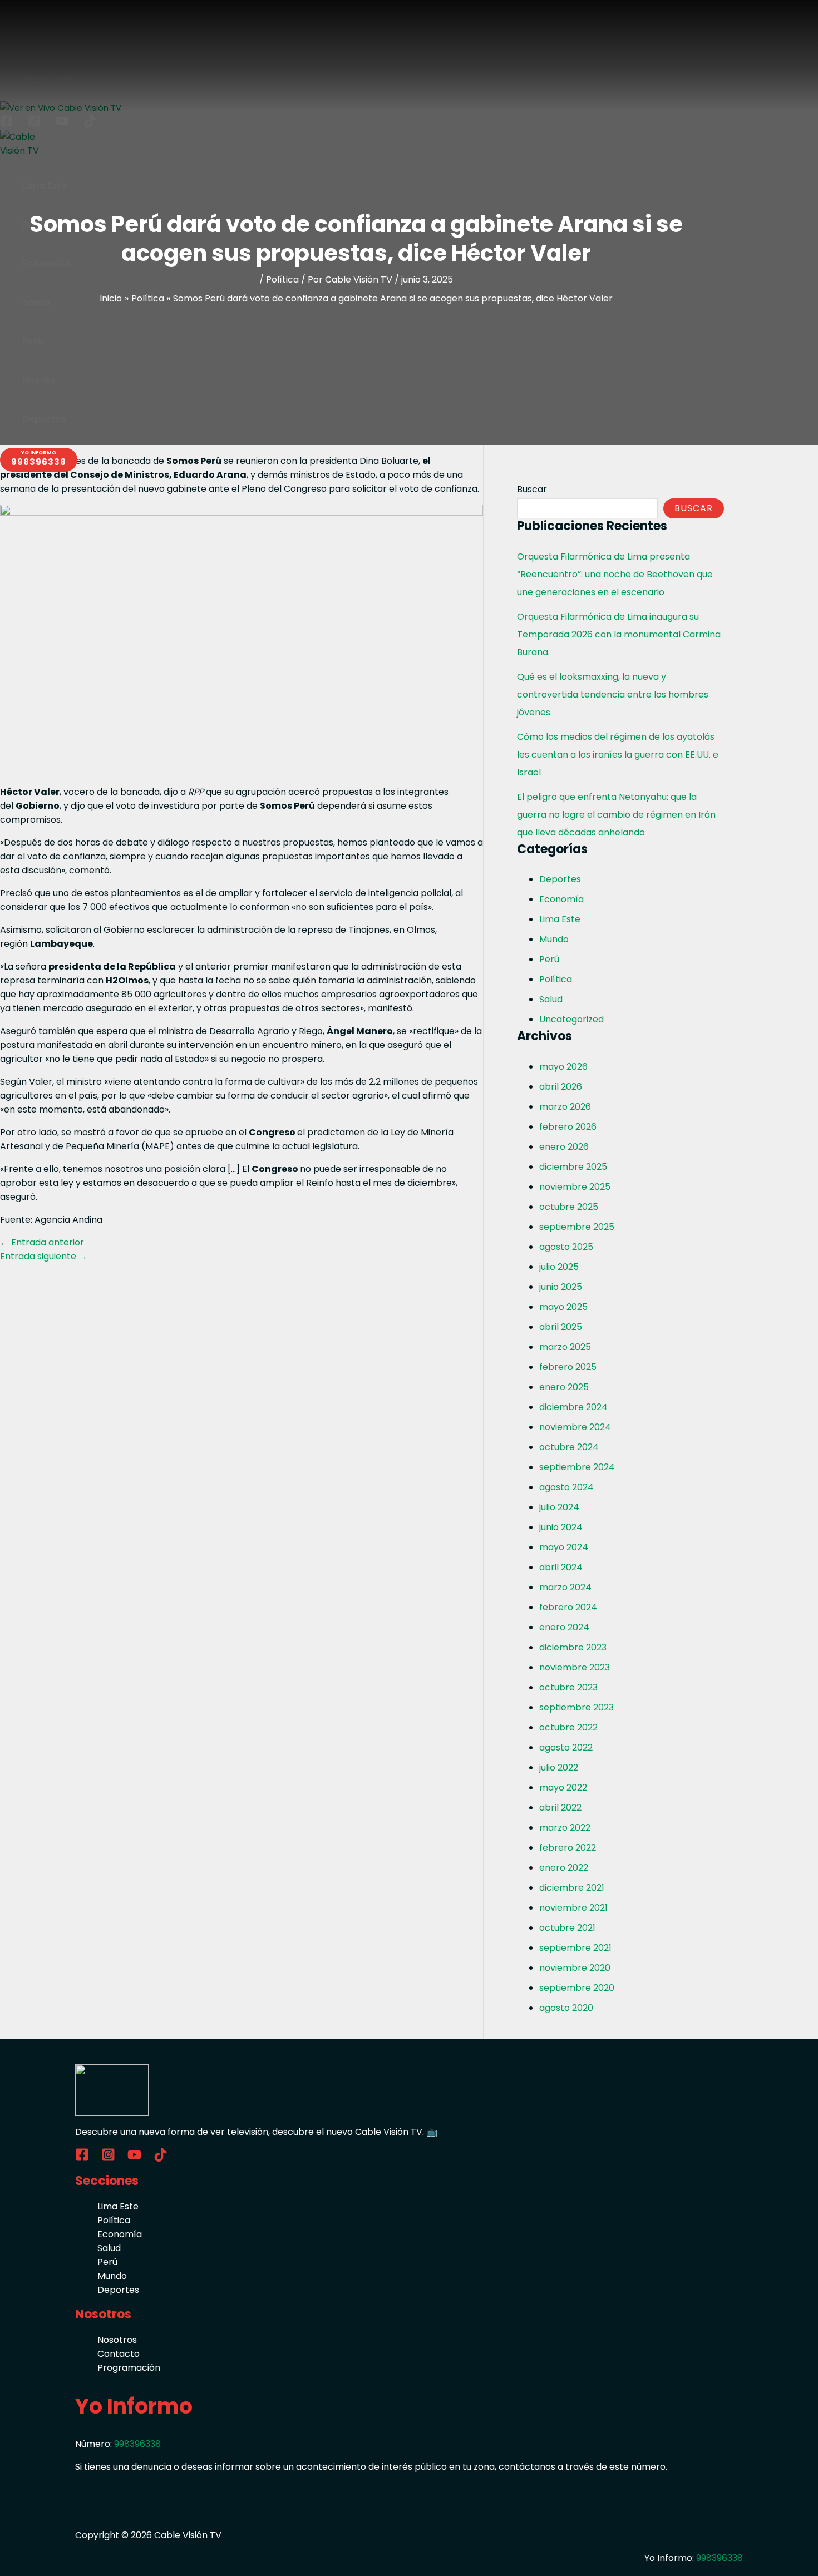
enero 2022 (564, 1868)
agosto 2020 (566, 2008)
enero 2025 (564, 1387)
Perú (549, 959)
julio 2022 (559, 1767)
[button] (39, 460)
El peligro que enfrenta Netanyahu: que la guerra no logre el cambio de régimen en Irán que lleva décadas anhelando (616, 815)
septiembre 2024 (577, 1467)
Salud (551, 999)
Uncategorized (571, 1019)
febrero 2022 (568, 1848)
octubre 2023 (568, 1687)
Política (282, 280)
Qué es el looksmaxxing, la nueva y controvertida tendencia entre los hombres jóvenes (613, 694)
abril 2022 (560, 1808)
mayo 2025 (563, 1307)
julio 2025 (559, 1267)
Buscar (532, 489)
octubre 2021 (567, 1928)
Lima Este (560, 919)
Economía (561, 899)
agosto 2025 (566, 1247)
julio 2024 (559, 1507)
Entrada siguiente (44, 1256)
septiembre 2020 (577, 1988)
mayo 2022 (563, 1788)
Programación (129, 2368)
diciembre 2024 (573, 1407)
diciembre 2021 (572, 1888)
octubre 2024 (569, 1447)
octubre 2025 (569, 1207)
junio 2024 (561, 1527)
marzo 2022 (565, 1828)
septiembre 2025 (577, 1227)
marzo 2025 (565, 1347)
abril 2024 (561, 1567)
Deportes (560, 879)
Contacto (119, 2354)
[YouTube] (134, 2159)
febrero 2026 (568, 1127)
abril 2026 (561, 1087)
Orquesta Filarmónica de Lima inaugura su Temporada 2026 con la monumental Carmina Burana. (619, 634)
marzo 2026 (565, 1107)
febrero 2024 (568, 1607)
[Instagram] (108, 2159)
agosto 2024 (566, 1487)
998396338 (137, 2444)
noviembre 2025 (575, 1187)
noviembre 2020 (575, 1968)
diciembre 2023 (573, 1647)
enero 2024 (564, 1627)
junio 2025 (561, 1287)
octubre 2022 (568, 1727)
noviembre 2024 (575, 1427)
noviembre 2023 (575, 1667)
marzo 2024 (565, 1587)
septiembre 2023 (576, 1707)
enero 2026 (564, 1147)
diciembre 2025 (573, 1167)
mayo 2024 (564, 1547)
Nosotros (117, 2340)
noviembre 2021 (573, 1908)
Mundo (554, 939)
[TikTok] (161, 2159)
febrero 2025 (568, 1367)
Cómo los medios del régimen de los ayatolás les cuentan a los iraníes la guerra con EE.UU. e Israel (618, 755)
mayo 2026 (563, 1067)
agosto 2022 (566, 1747)
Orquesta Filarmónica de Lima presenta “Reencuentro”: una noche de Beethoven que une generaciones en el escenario (615, 574)
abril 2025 (561, 1327)
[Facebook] (82, 2159)
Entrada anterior (42, 1242)
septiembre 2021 (575, 1948)
